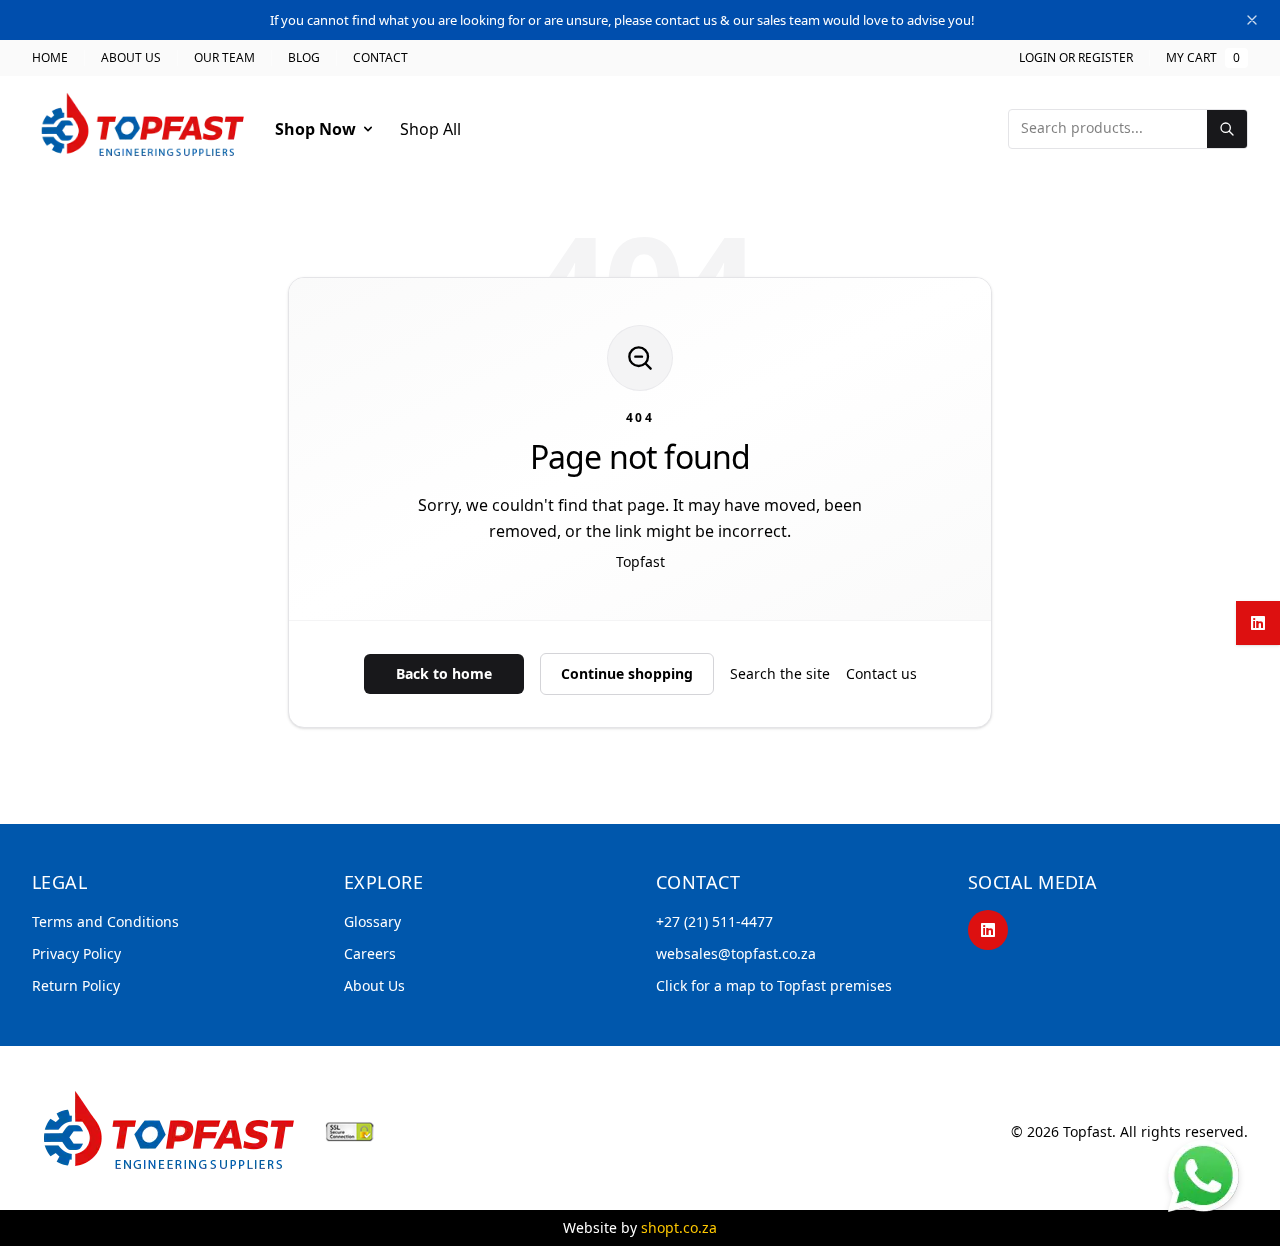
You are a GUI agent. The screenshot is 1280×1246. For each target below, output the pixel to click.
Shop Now (315, 129)
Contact (380, 58)
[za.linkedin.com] (1258, 623)
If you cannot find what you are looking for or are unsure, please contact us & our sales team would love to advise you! (622, 20)
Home (50, 58)
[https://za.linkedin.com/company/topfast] (988, 930)
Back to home (444, 673)
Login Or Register (1076, 58)
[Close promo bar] (1252, 20)
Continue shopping (627, 673)
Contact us (881, 673)
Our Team (224, 58)
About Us (131, 58)
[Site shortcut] (1203, 1175)
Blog (304, 58)
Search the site (780, 673)
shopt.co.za (679, 1227)
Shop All (430, 129)
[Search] (1227, 129)
